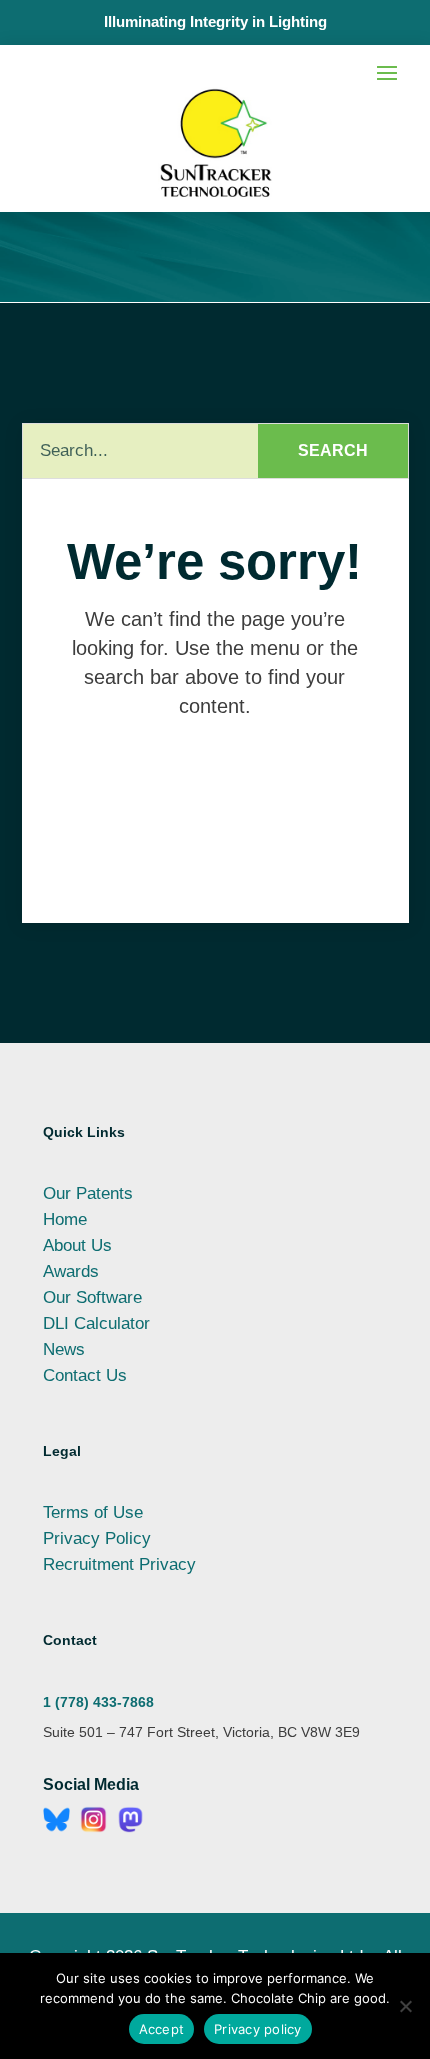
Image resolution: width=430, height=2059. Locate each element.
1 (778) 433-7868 (98, 1702)
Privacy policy (258, 2029)
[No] (405, 2006)
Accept (162, 2029)
